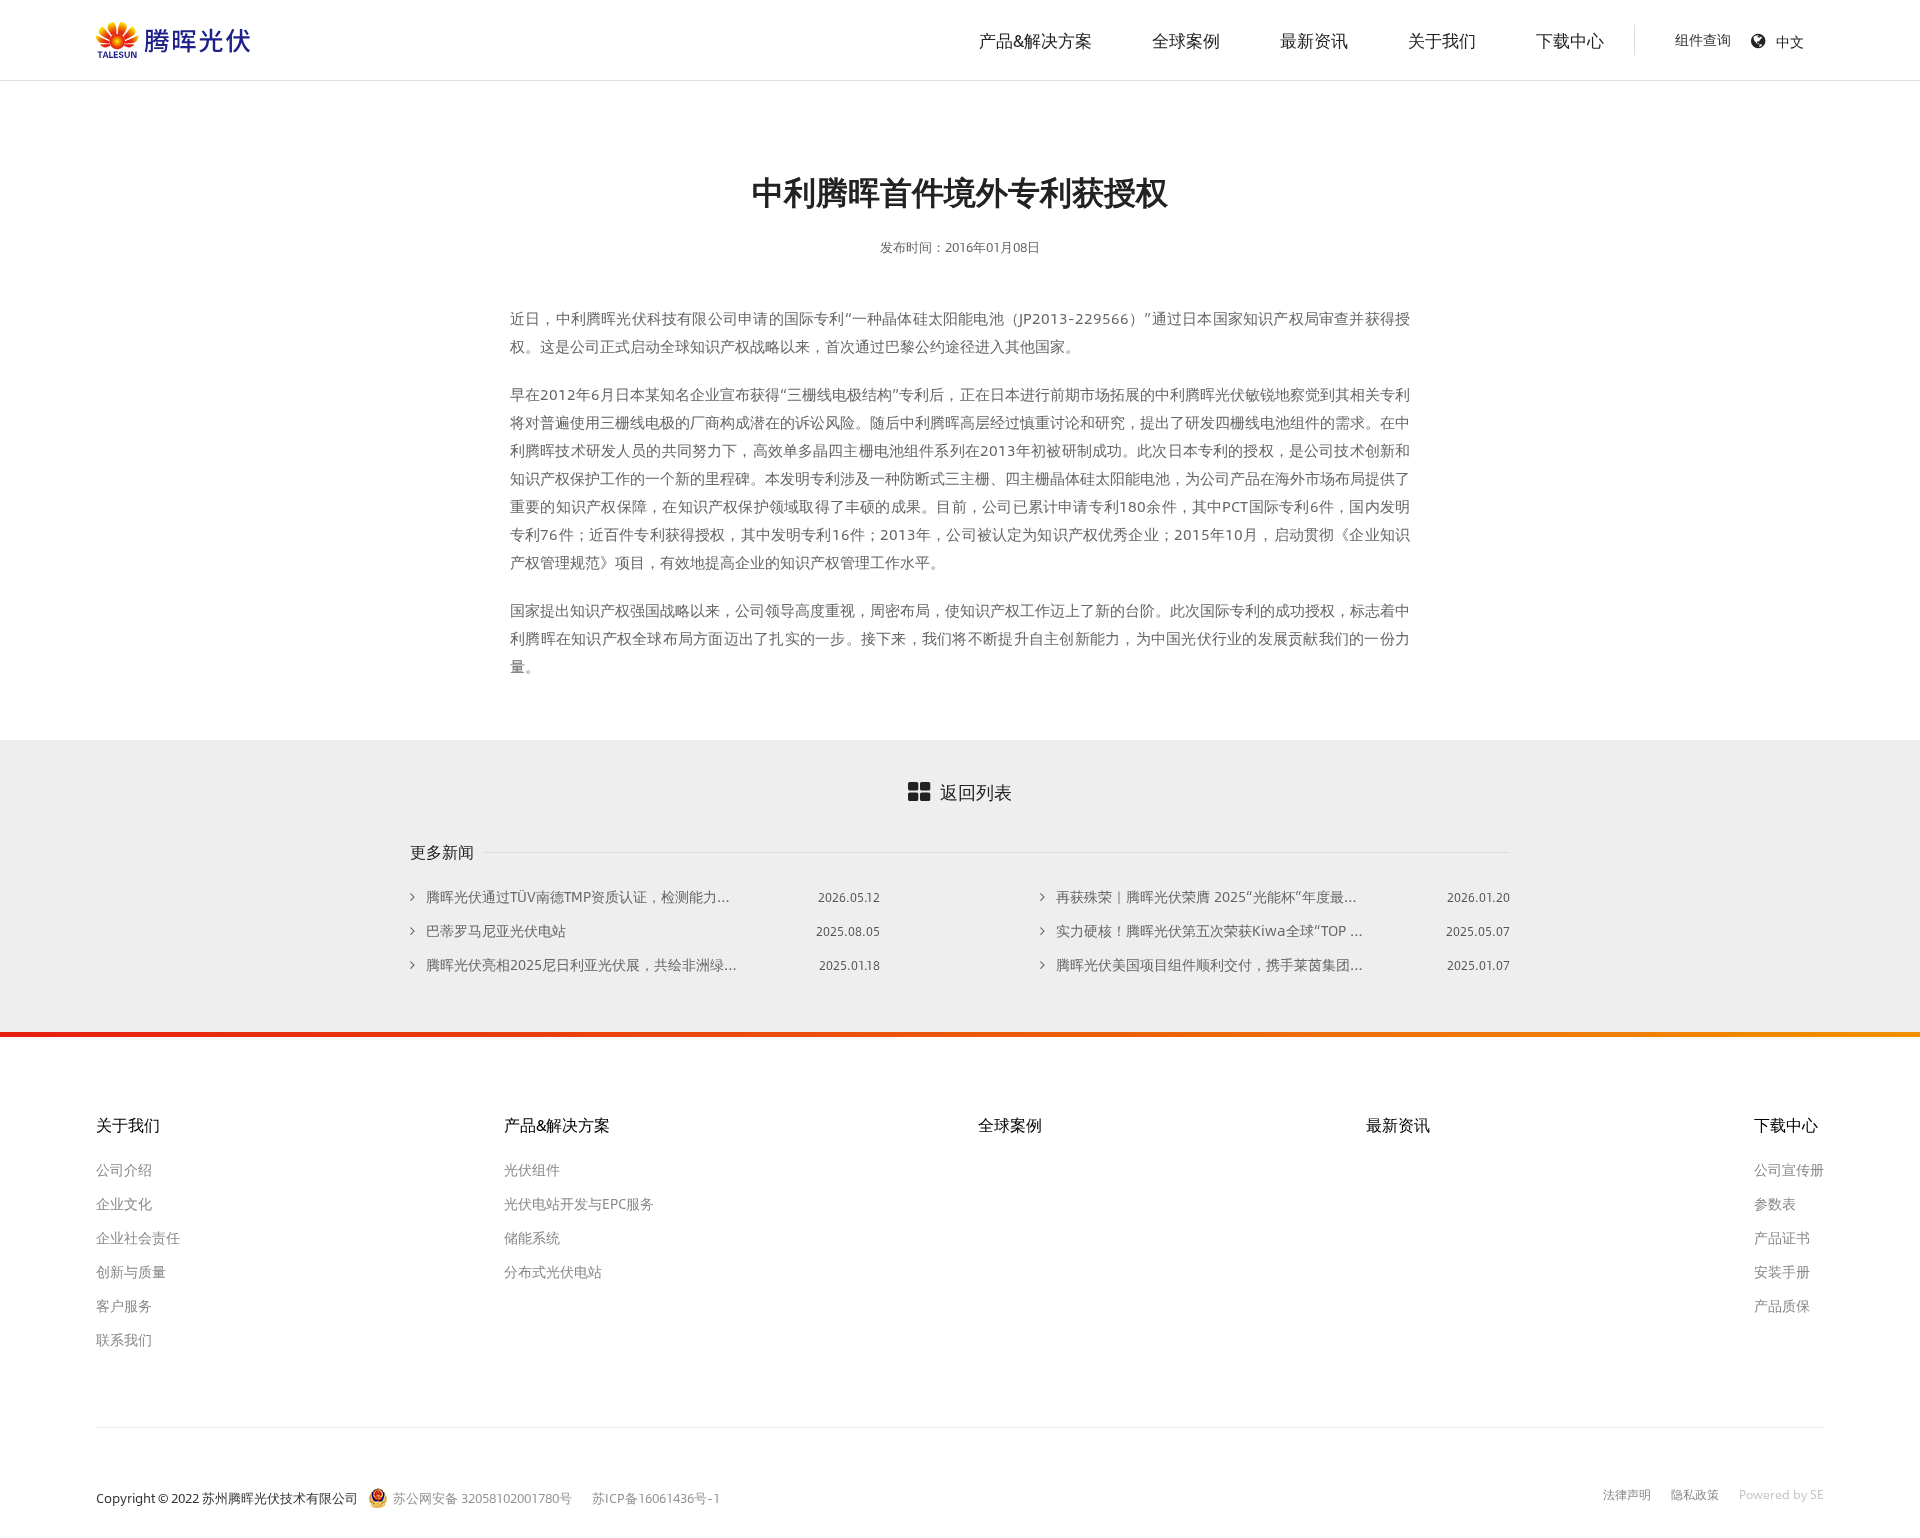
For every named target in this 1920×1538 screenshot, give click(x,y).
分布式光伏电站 (553, 1272)
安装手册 (1782, 1272)
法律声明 (1627, 1495)
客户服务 (124, 1306)
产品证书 (1782, 1238)
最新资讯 (1314, 40)
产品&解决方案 (1035, 40)
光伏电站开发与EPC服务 (579, 1204)
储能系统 (532, 1238)
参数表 (1775, 1204)
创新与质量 (131, 1272)
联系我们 (124, 1340)
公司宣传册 (1789, 1170)
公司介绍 (124, 1170)
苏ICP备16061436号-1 (656, 1498)
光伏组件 (532, 1170)
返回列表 (976, 792)
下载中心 (1570, 40)
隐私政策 (1695, 1495)
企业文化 (124, 1204)
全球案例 (1186, 40)
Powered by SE (1781, 1495)
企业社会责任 (138, 1238)
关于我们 (1442, 40)
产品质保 (1782, 1306)
